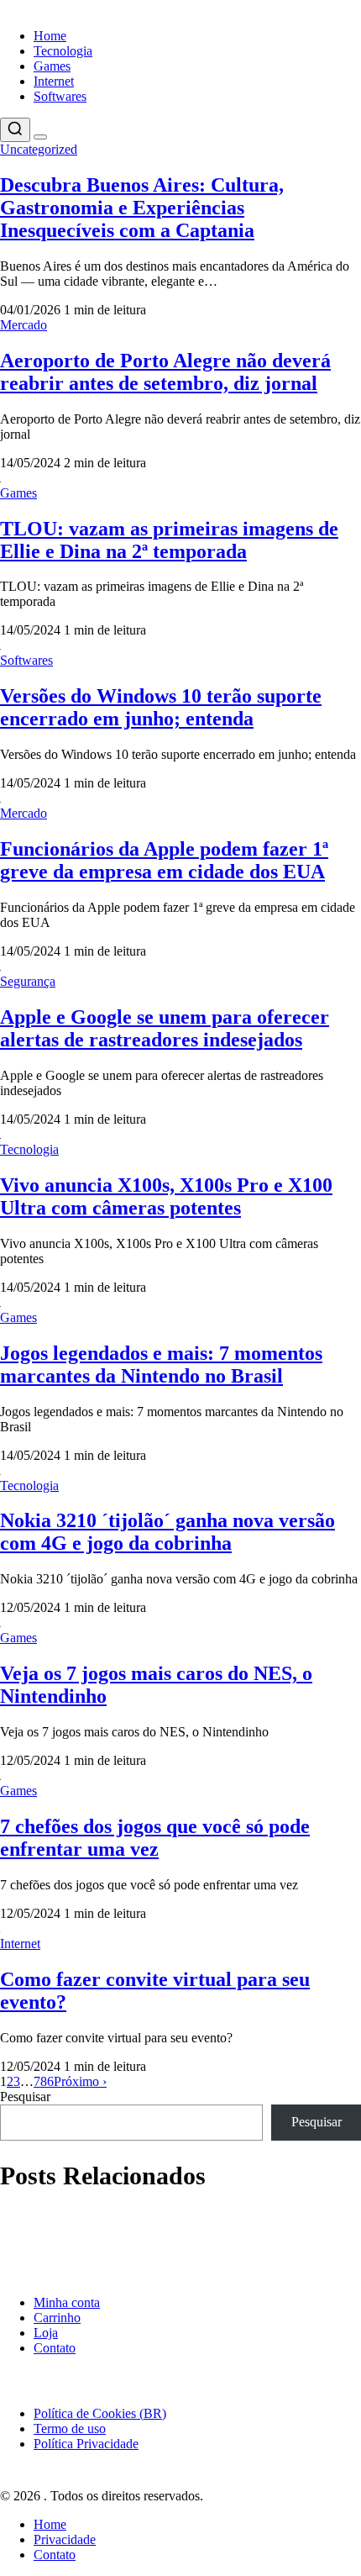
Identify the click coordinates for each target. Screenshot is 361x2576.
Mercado (24, 325)
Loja (46, 2333)
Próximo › (80, 2081)
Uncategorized (39, 149)
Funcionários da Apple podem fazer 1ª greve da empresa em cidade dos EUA (164, 860)
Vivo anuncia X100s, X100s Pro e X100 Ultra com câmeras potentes (166, 1196)
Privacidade (65, 2539)
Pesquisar (25, 2097)
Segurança (28, 981)
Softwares (60, 96)
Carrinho (57, 2318)
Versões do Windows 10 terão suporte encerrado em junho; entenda (161, 707)
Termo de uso (70, 2428)
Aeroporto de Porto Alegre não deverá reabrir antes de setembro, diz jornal (165, 372)
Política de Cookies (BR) (100, 2413)
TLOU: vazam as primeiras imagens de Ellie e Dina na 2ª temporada (169, 540)
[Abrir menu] (40, 137)
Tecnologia (63, 51)
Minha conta (67, 2302)
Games (52, 66)
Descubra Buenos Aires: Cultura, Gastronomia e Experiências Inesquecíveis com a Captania (142, 208)
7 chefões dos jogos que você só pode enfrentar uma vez (155, 1838)
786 (44, 2081)
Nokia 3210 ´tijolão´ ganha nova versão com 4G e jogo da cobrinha (167, 1532)
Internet (54, 81)
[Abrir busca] (15, 130)
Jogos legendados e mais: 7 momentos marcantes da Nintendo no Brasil (161, 1364)
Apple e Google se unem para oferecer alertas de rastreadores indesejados (165, 1028)
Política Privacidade (86, 2444)
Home (50, 36)
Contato (55, 2348)
